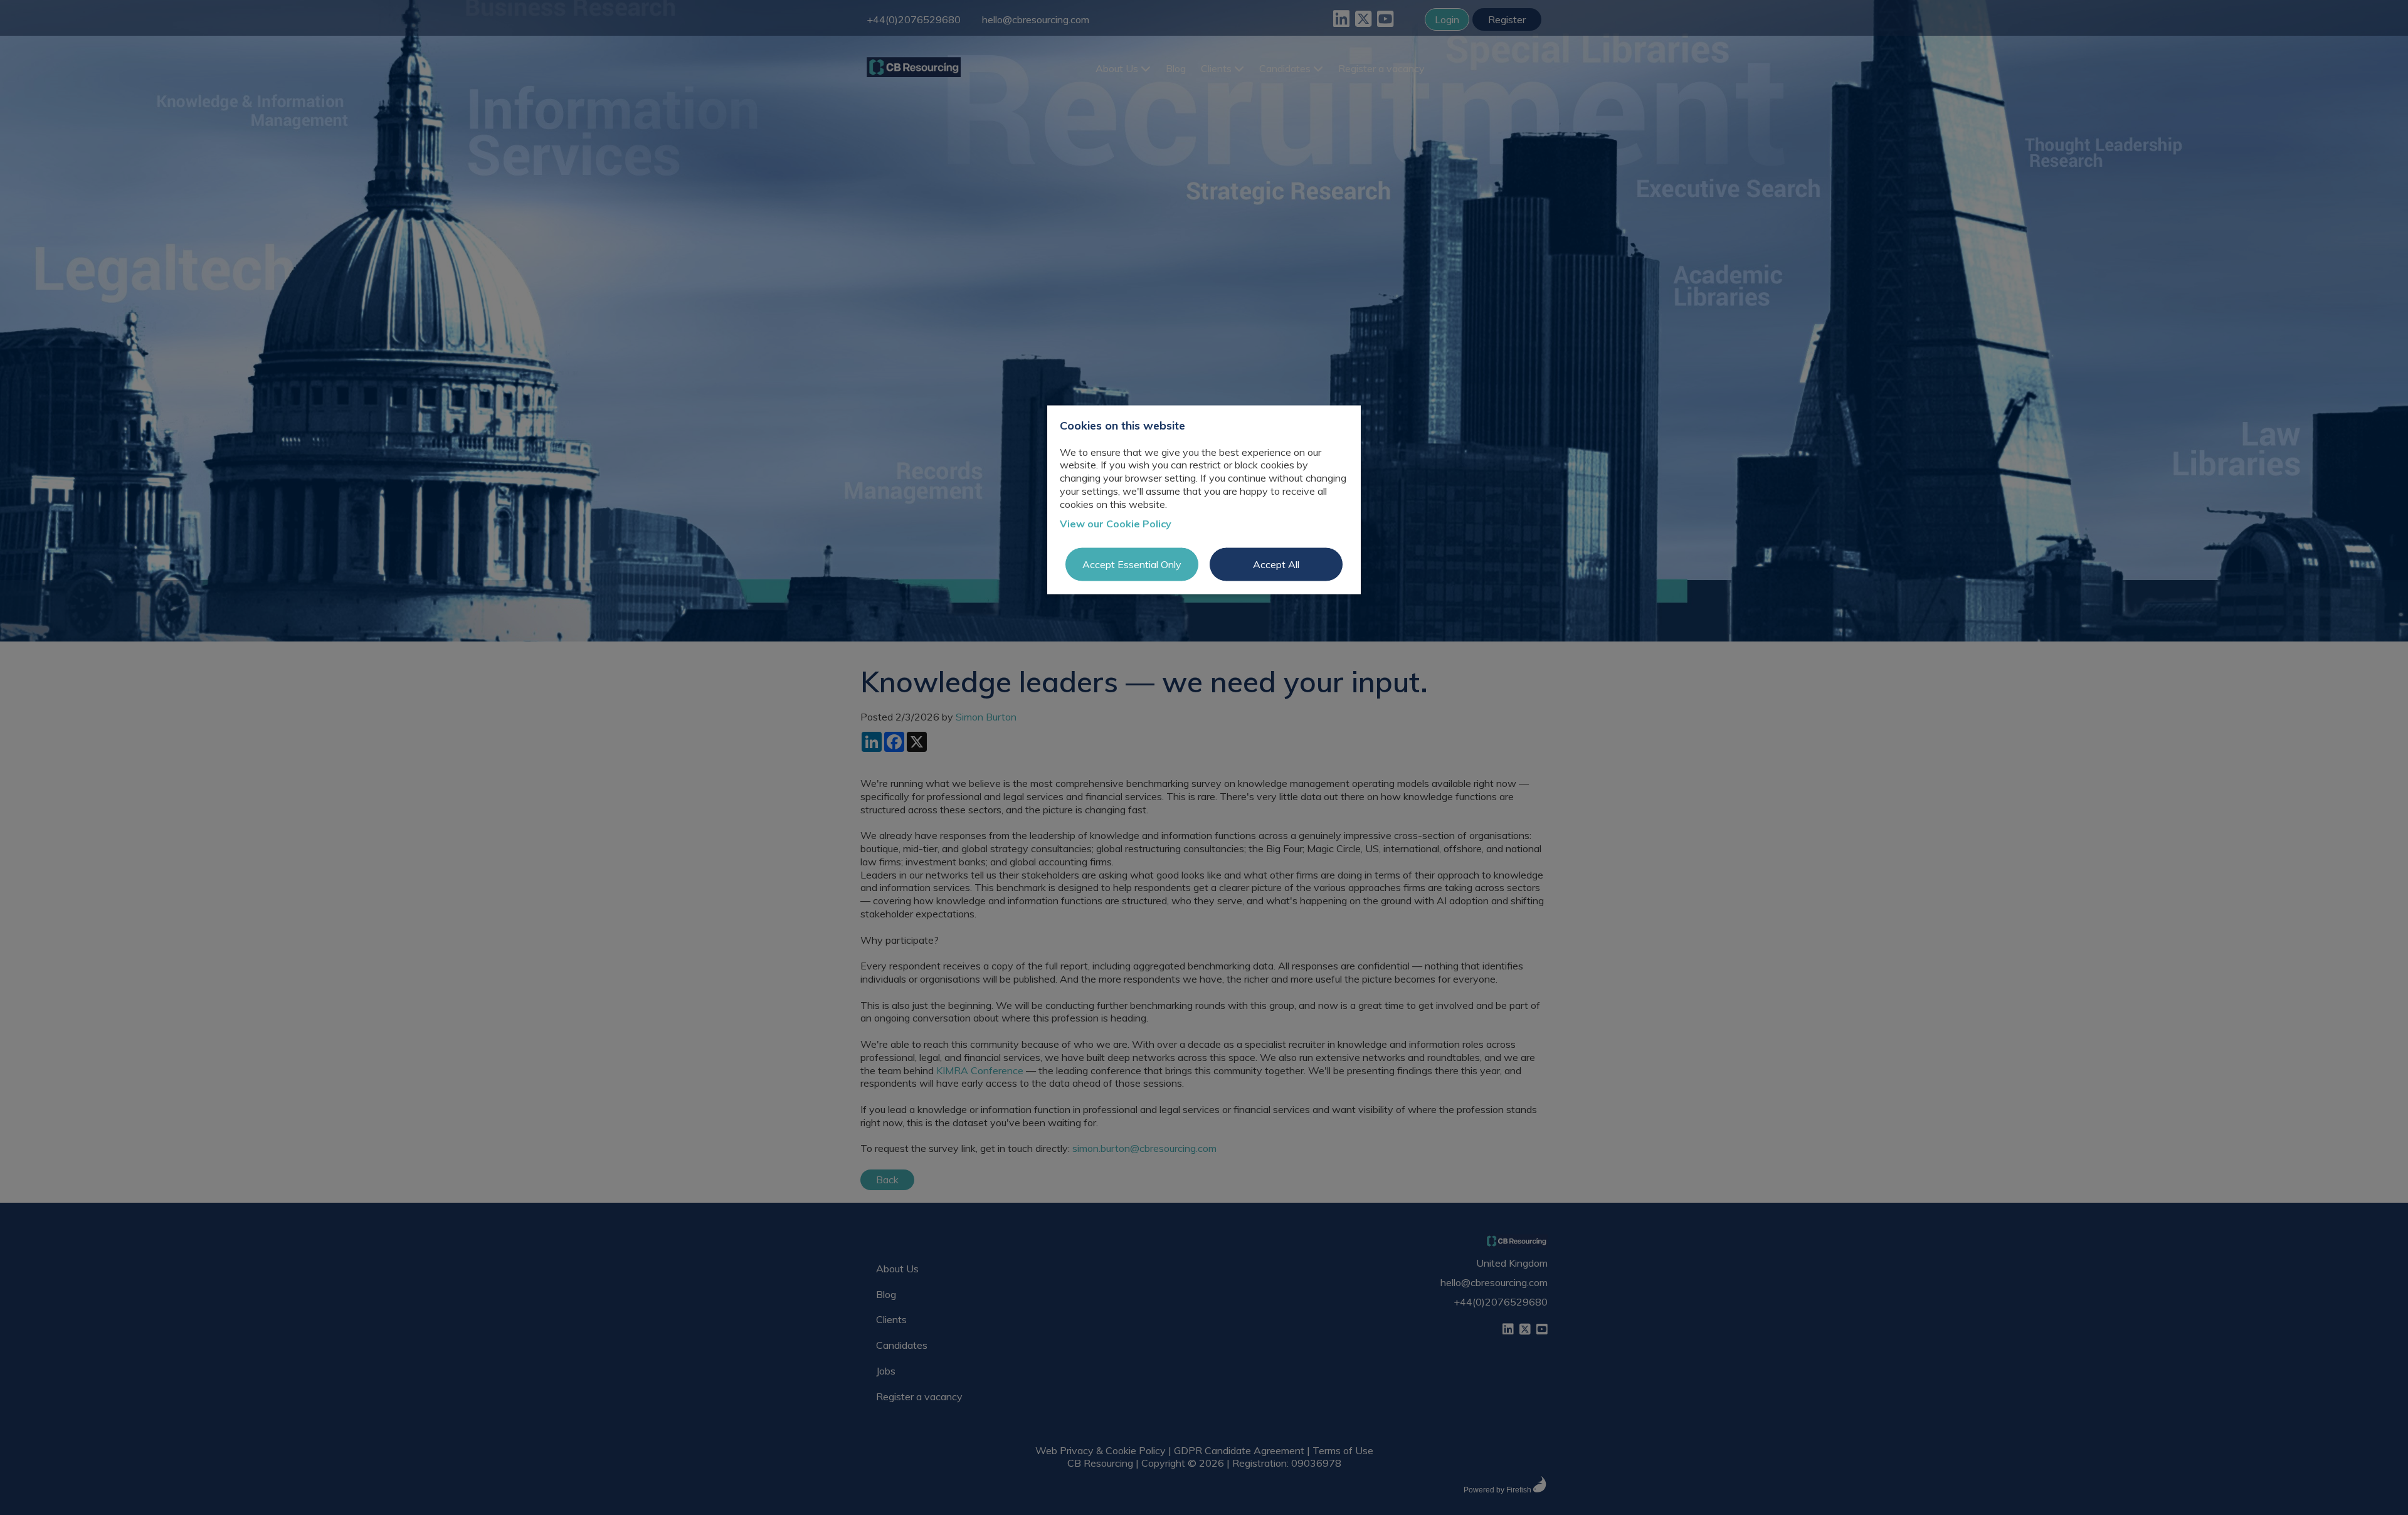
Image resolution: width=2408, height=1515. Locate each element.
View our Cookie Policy (1116, 523)
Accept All (1276, 564)
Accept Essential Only (1132, 564)
